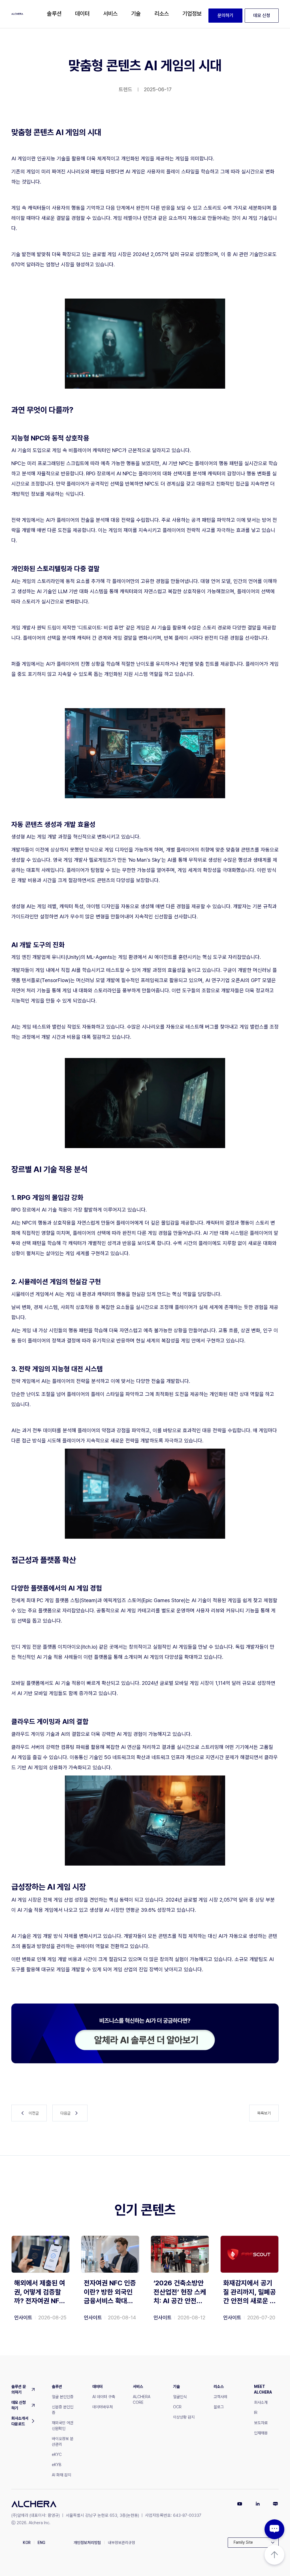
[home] (17, 14)
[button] (54, 14)
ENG (41, 2543)
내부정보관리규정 (121, 2543)
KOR (27, 2543)
